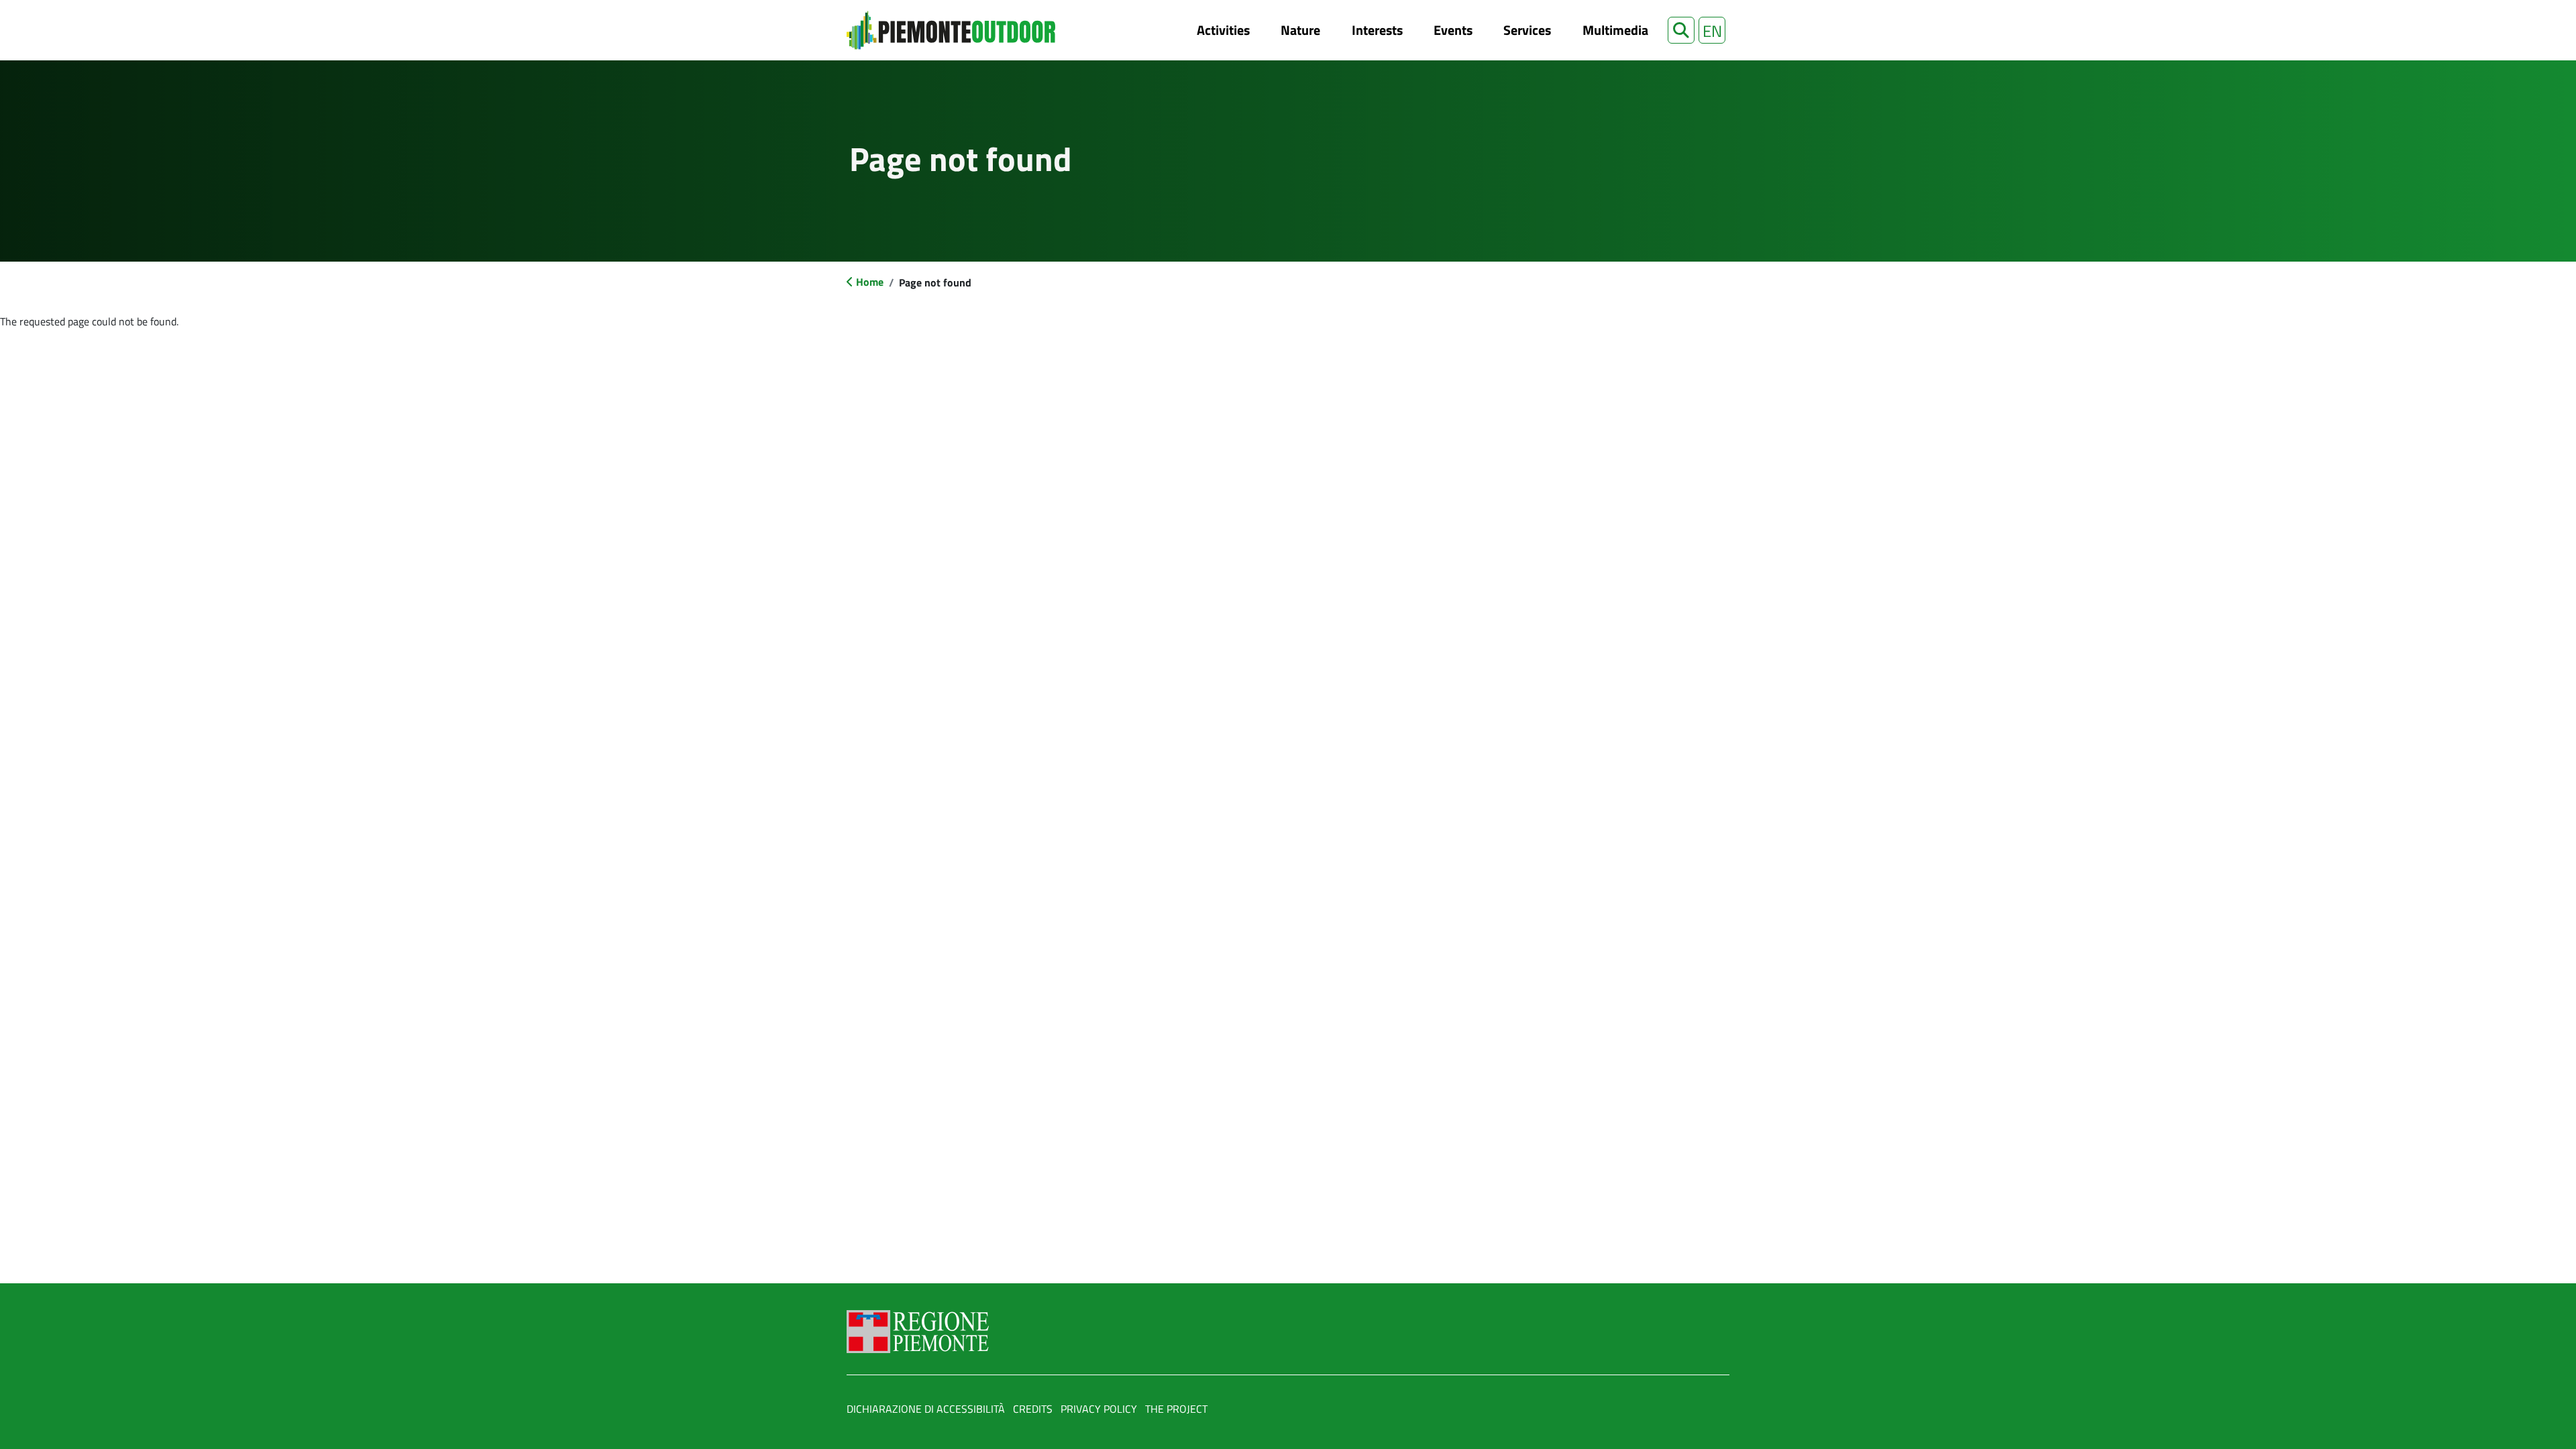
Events (1453, 30)
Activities (1223, 30)
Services (1527, 30)
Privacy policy (1099, 1409)
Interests (1377, 30)
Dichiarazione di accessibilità (926, 1409)
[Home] (951, 30)
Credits (1033, 1409)
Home (870, 282)
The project (1176, 1409)
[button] (1681, 30)
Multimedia (1615, 30)
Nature (1300, 30)
